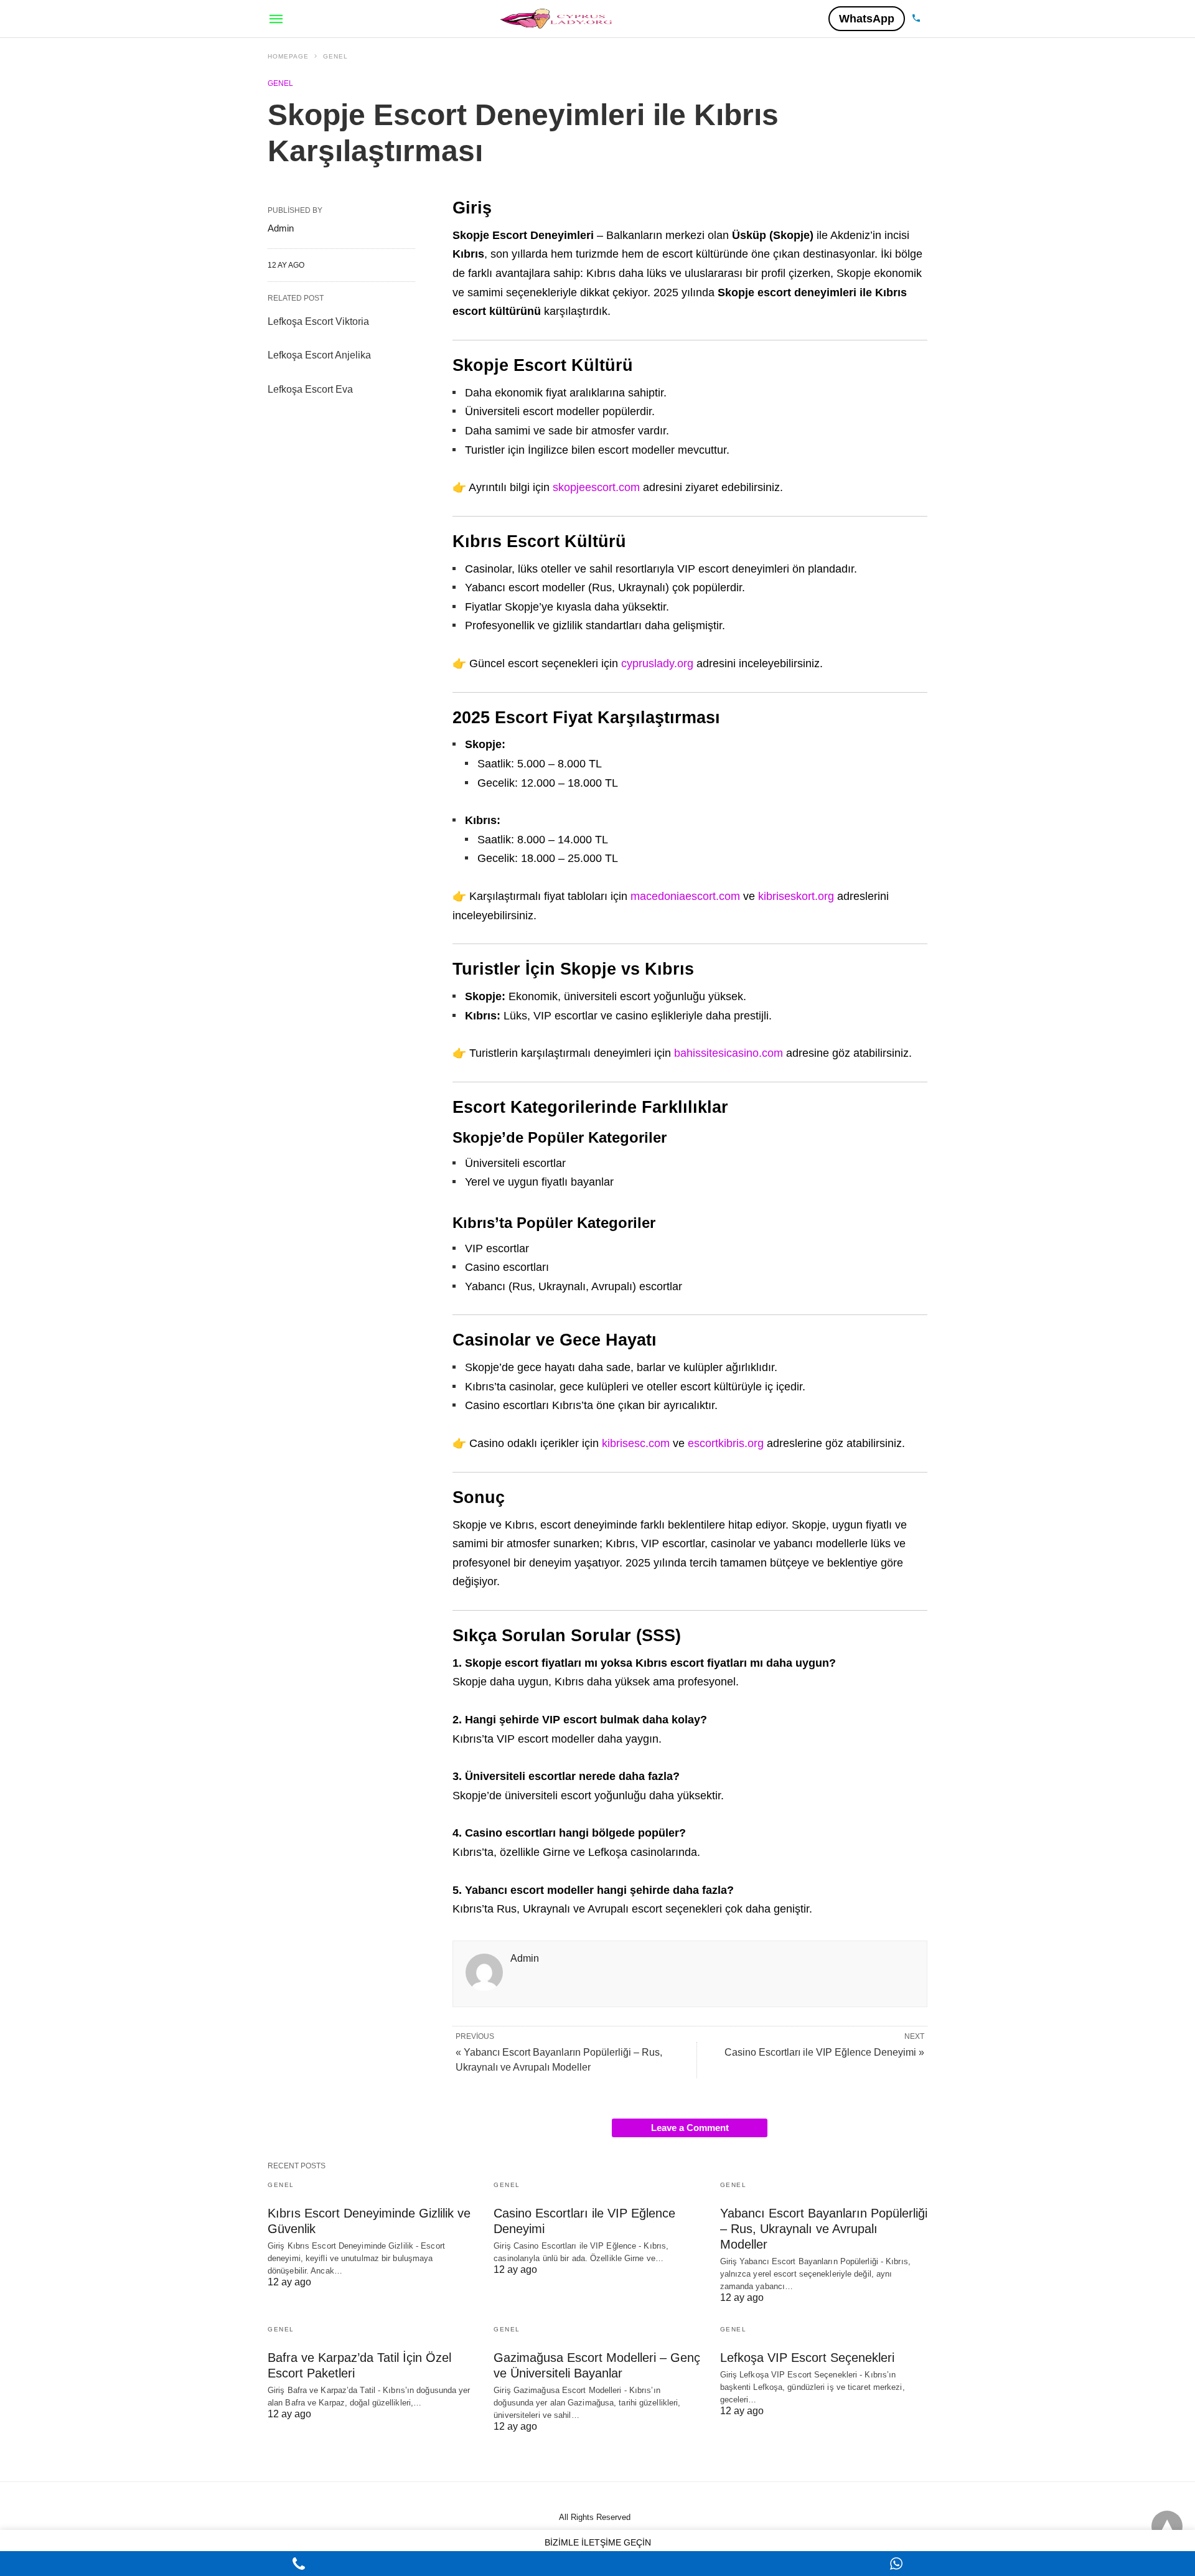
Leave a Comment (690, 2128)
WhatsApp (867, 19)
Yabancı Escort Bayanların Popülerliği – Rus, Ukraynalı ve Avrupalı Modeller (824, 2229)
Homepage (288, 56)
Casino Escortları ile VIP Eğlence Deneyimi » (824, 2052)
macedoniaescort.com (685, 896)
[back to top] (1167, 2526)
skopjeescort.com (596, 487)
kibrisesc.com (636, 1443)
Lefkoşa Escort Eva (310, 389)
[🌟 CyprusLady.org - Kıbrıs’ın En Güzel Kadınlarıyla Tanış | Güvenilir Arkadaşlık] (557, 18)
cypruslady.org (657, 663)
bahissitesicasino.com (729, 1053)
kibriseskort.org (796, 896)
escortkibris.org (726, 1443)
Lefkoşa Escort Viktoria (318, 321)
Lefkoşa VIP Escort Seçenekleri (807, 2358)
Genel (335, 56)
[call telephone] (916, 19)
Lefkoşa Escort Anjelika (319, 355)
